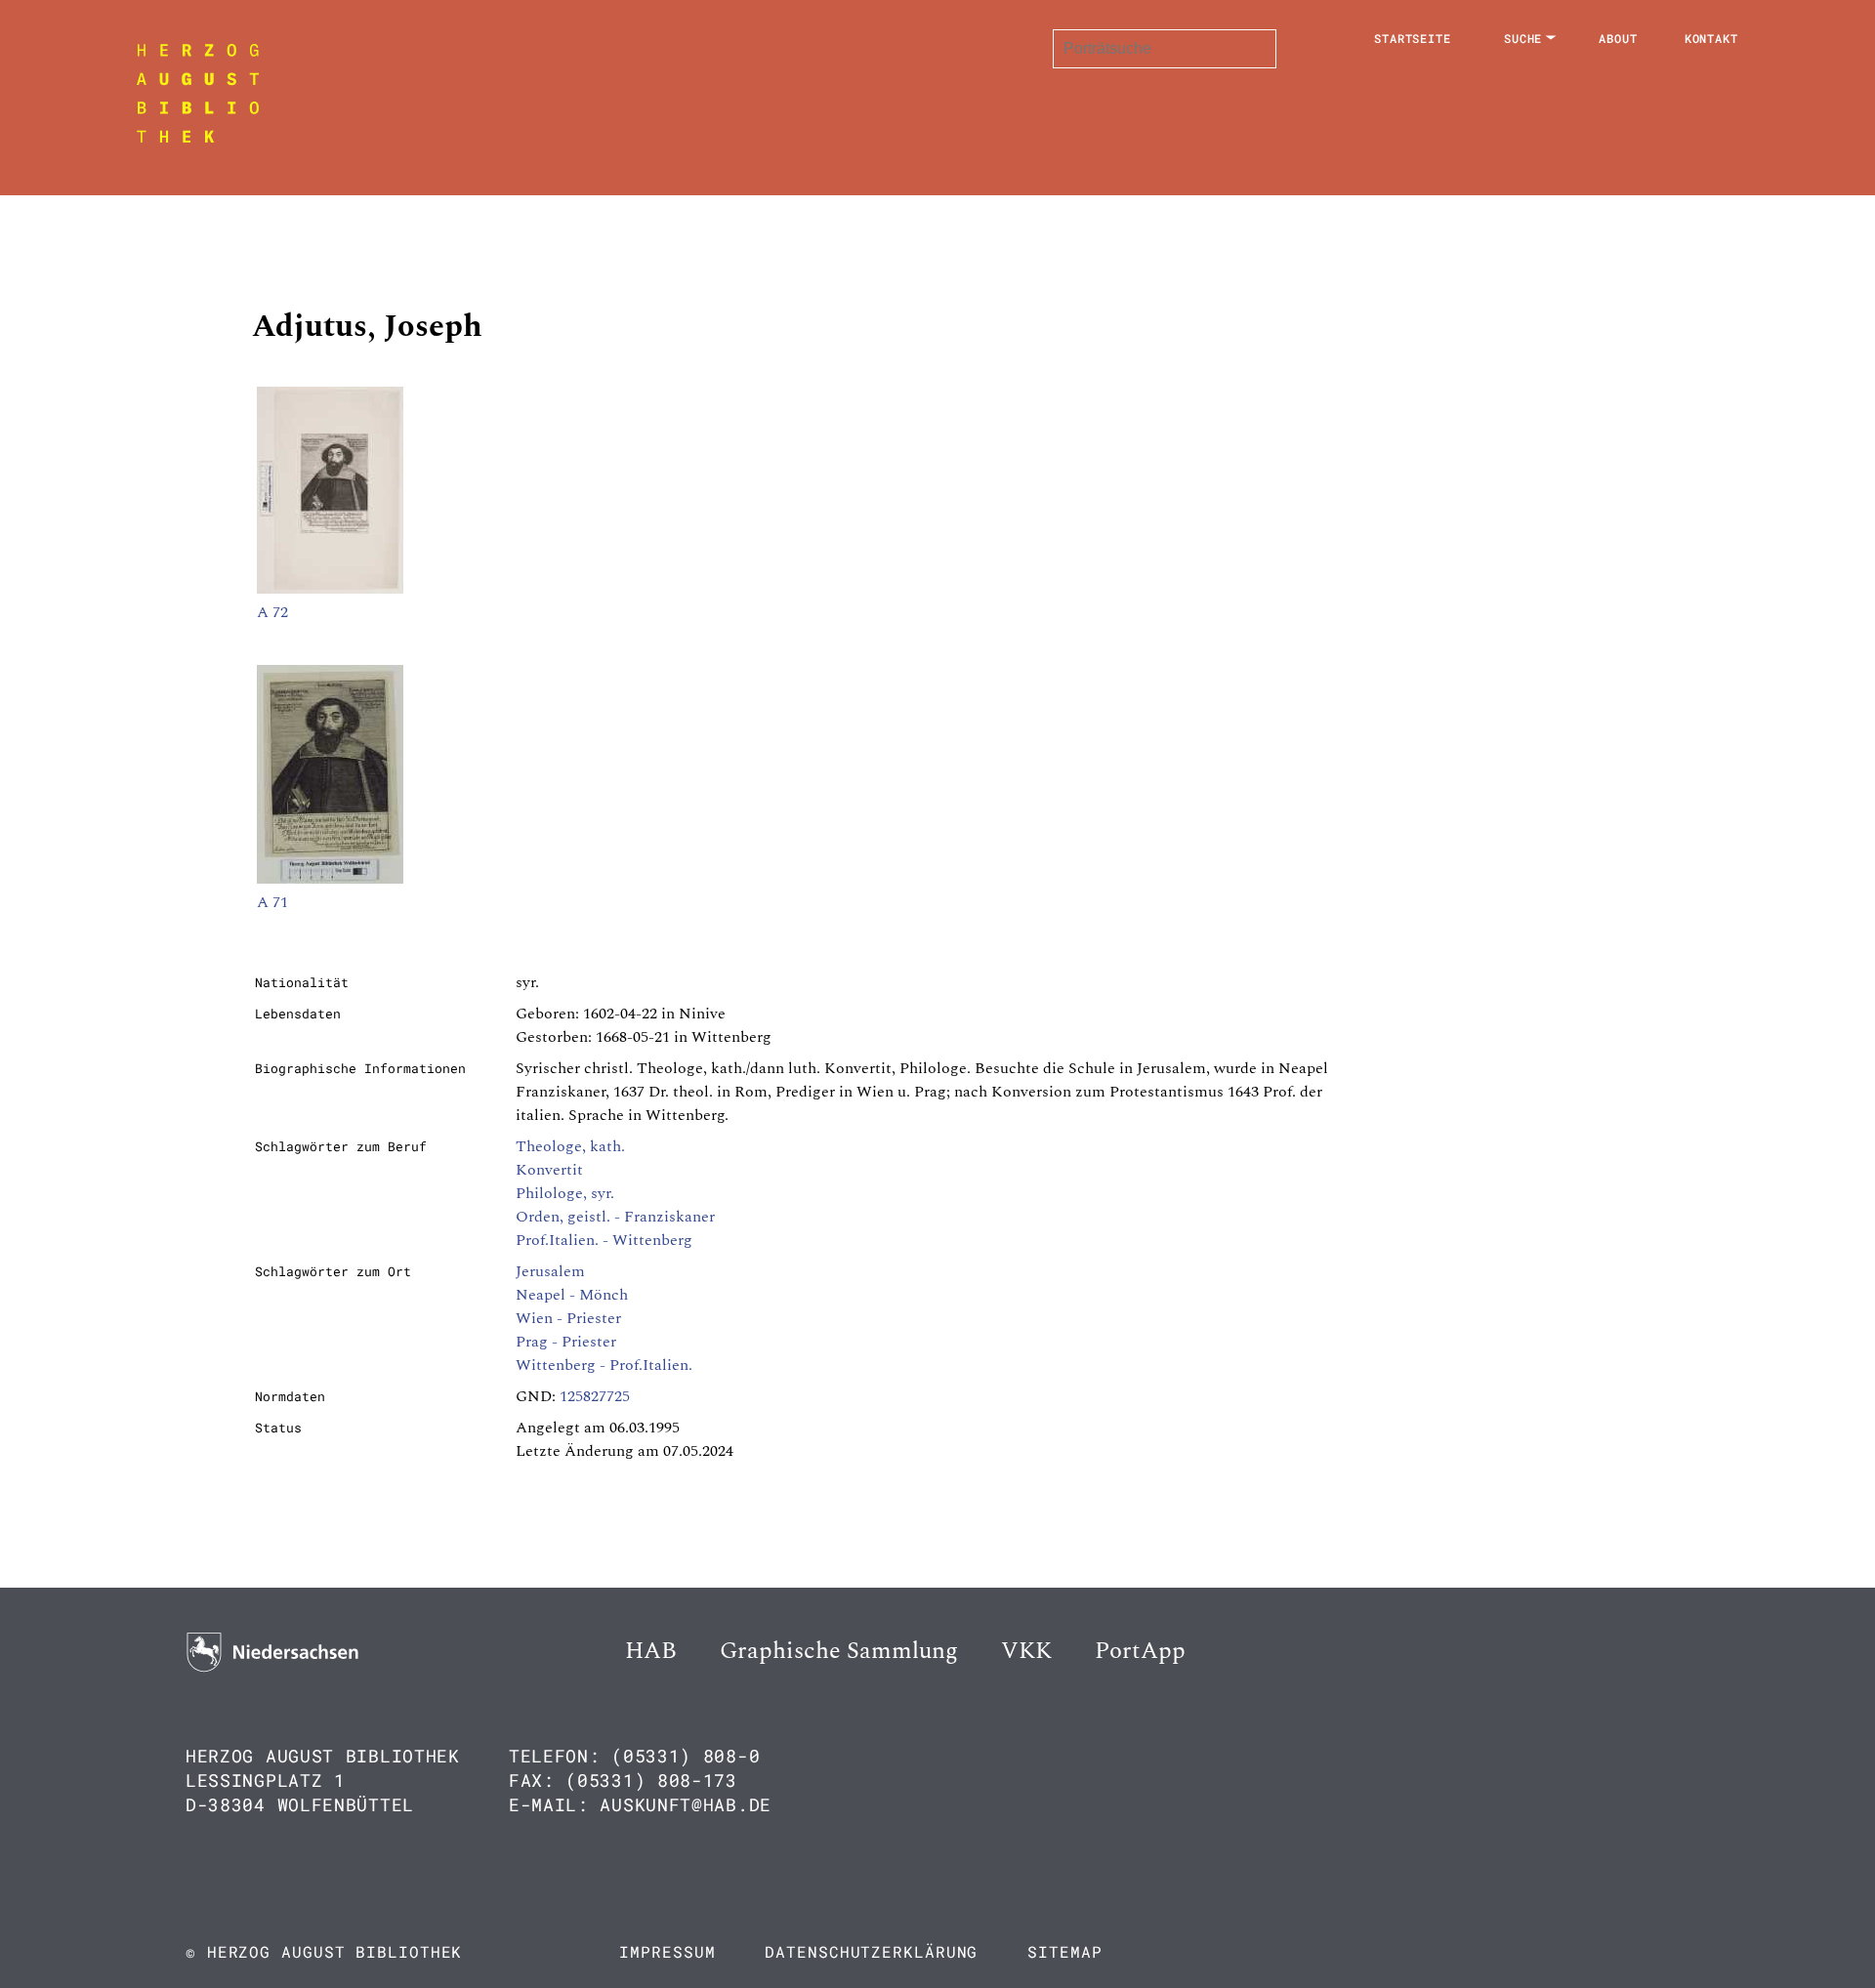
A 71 (272, 902)
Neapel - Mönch (572, 1295)
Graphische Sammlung (839, 1651)
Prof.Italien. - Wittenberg (604, 1240)
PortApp (1140, 1651)
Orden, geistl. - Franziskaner (615, 1217)
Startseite (1413, 38)
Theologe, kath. (570, 1146)
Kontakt (1711, 38)
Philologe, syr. (565, 1193)
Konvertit (549, 1170)
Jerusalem (550, 1271)
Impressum (667, 1951)
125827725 (595, 1396)
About (1618, 38)
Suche (1523, 38)
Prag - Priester (566, 1342)
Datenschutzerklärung (871, 1951)
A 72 (272, 612)
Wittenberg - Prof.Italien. (604, 1365)
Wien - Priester (568, 1318)
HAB (651, 1651)
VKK (1026, 1651)
